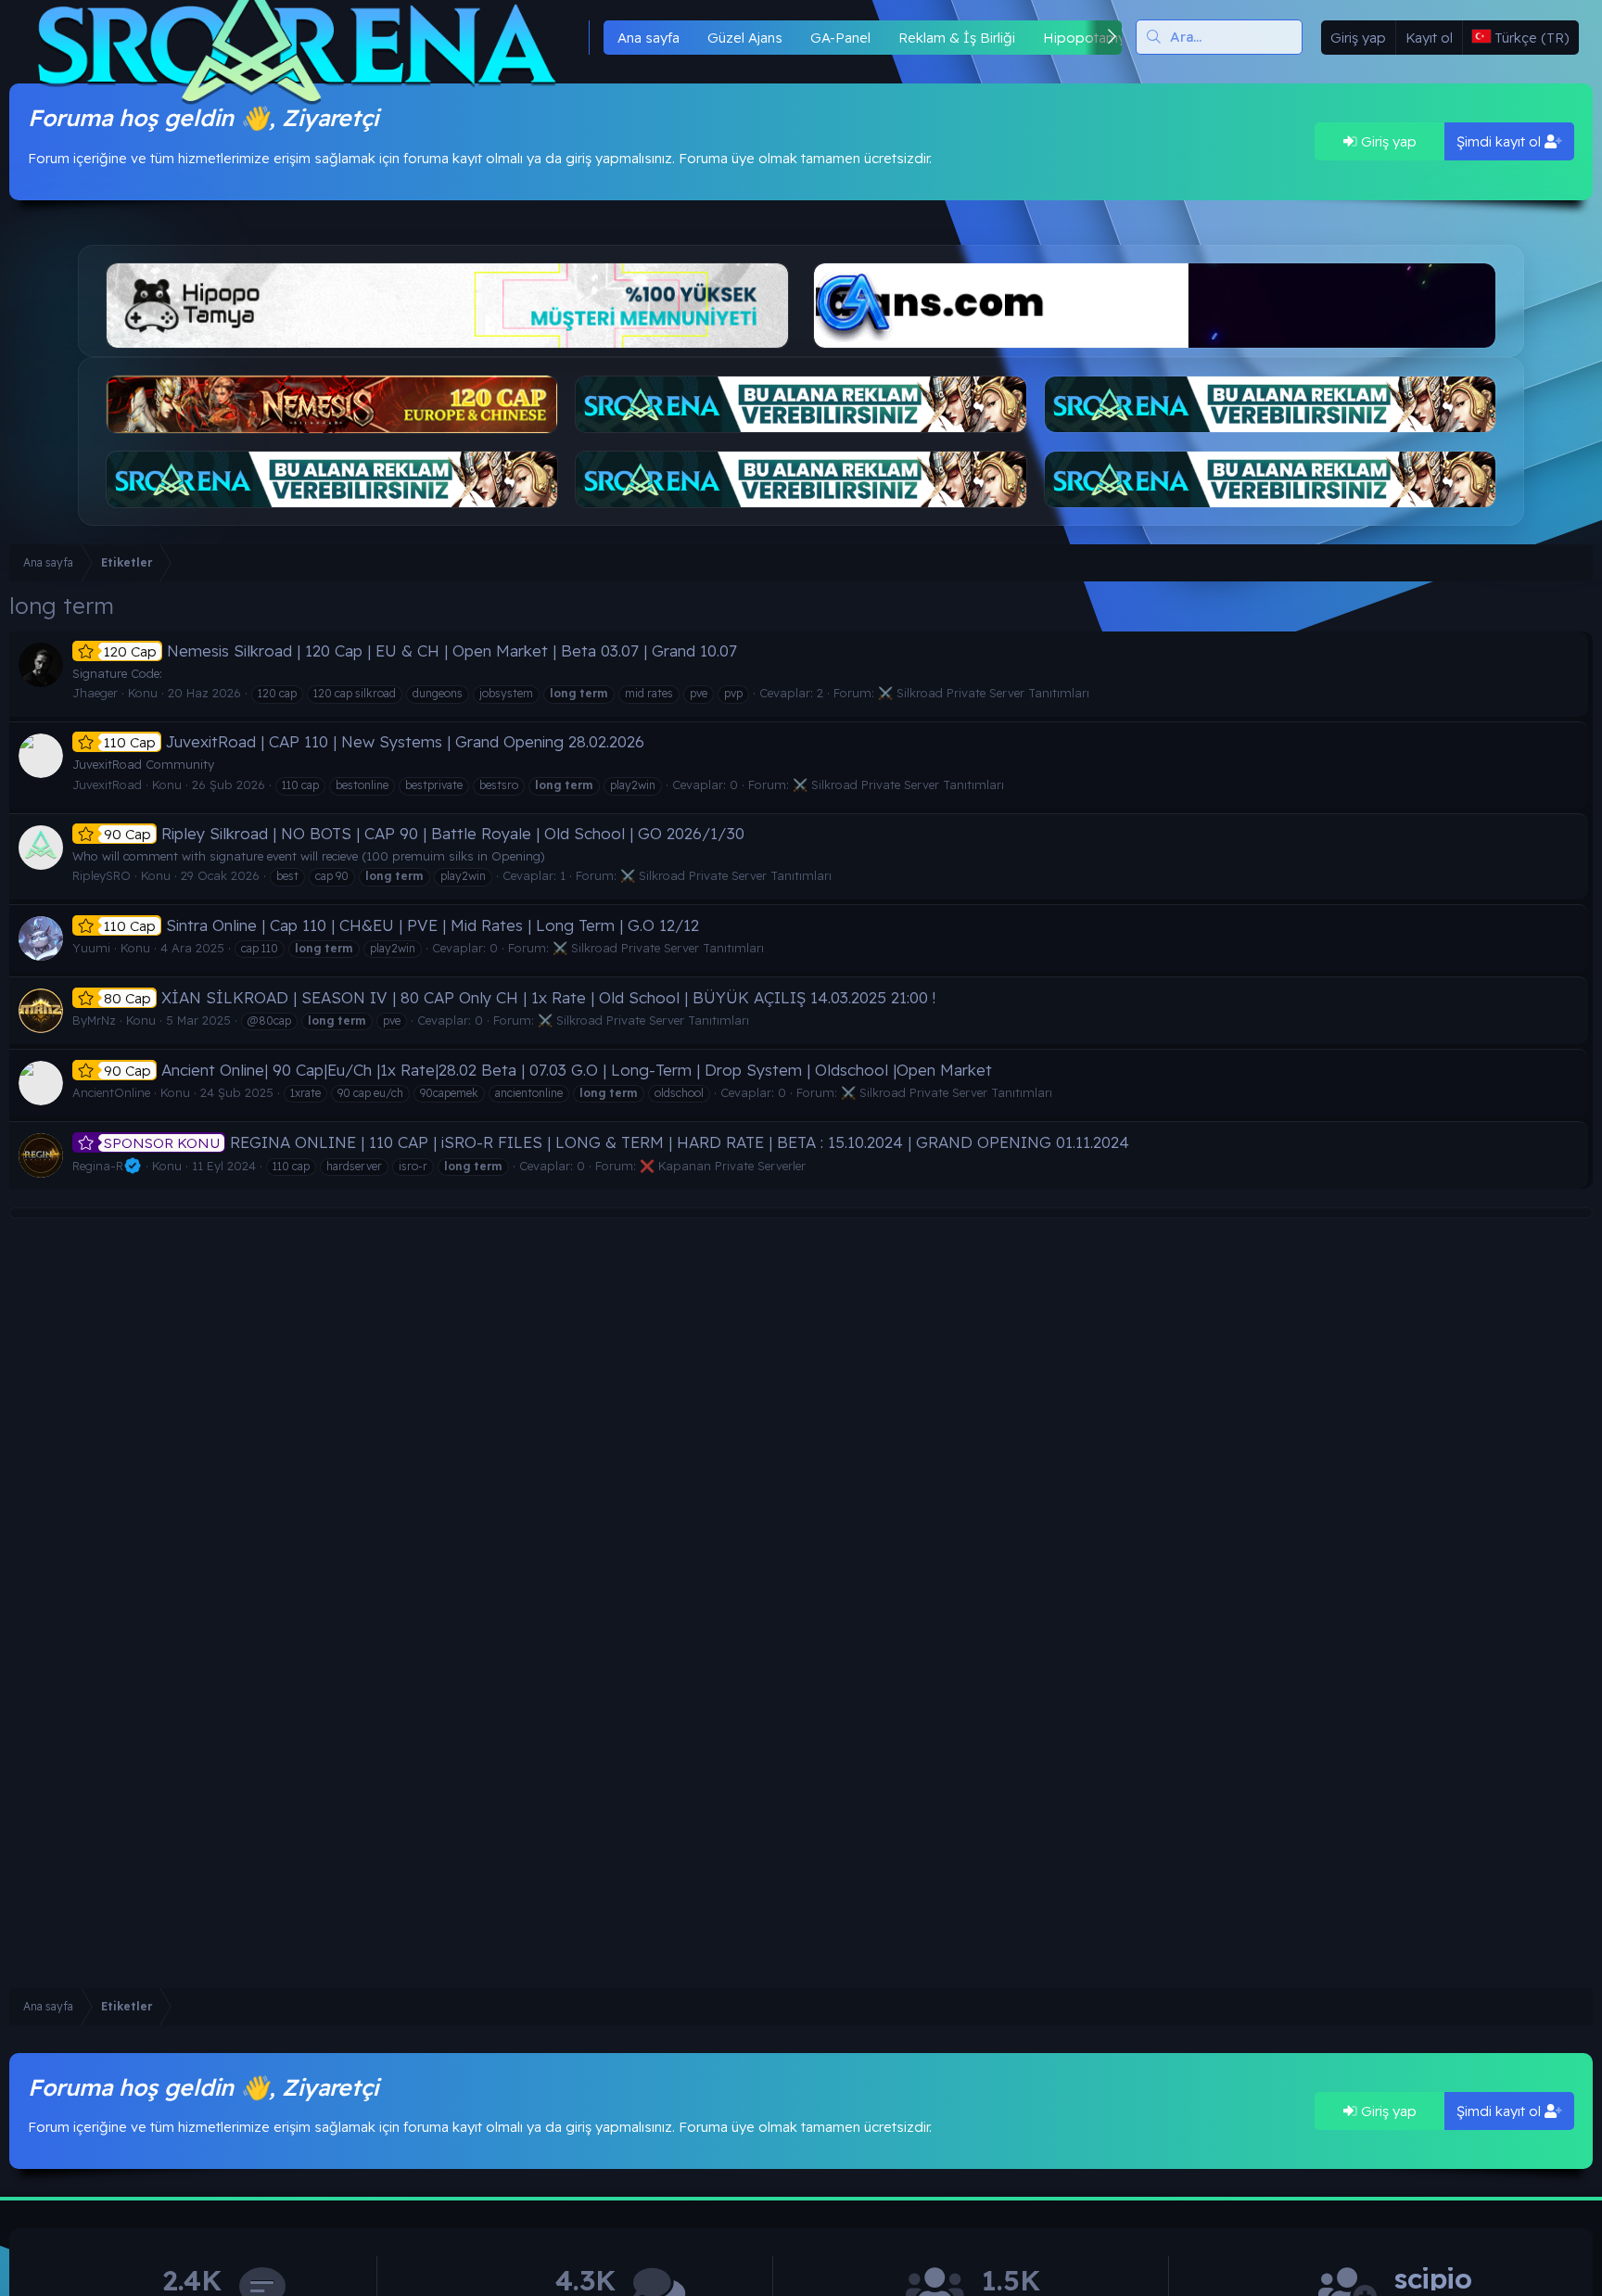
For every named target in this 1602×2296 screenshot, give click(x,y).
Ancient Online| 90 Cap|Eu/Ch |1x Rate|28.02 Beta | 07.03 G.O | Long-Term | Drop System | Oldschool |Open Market (548, 1070)
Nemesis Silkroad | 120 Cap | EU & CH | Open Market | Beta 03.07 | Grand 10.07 (420, 651)
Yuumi (91, 948)
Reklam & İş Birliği (957, 38)
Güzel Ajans (745, 38)
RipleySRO (102, 875)
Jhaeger (95, 693)
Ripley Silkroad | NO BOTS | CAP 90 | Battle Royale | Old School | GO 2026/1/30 (424, 833)
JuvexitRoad (107, 784)
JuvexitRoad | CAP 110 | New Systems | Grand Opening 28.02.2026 (374, 741)
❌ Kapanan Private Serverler (723, 1166)
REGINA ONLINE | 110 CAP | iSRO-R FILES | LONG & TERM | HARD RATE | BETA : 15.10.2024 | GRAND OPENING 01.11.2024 (617, 1142)
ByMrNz (94, 1020)
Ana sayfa (648, 38)
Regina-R (98, 1166)
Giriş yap (1387, 141)
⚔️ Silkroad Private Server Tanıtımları (984, 693)
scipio (1433, 2279)
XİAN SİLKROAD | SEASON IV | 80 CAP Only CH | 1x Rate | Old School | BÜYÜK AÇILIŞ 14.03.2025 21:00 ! (520, 997)
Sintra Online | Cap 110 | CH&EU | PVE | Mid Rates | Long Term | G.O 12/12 (401, 925)
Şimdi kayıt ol (1500, 141)
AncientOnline (111, 1092)
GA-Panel (840, 38)
